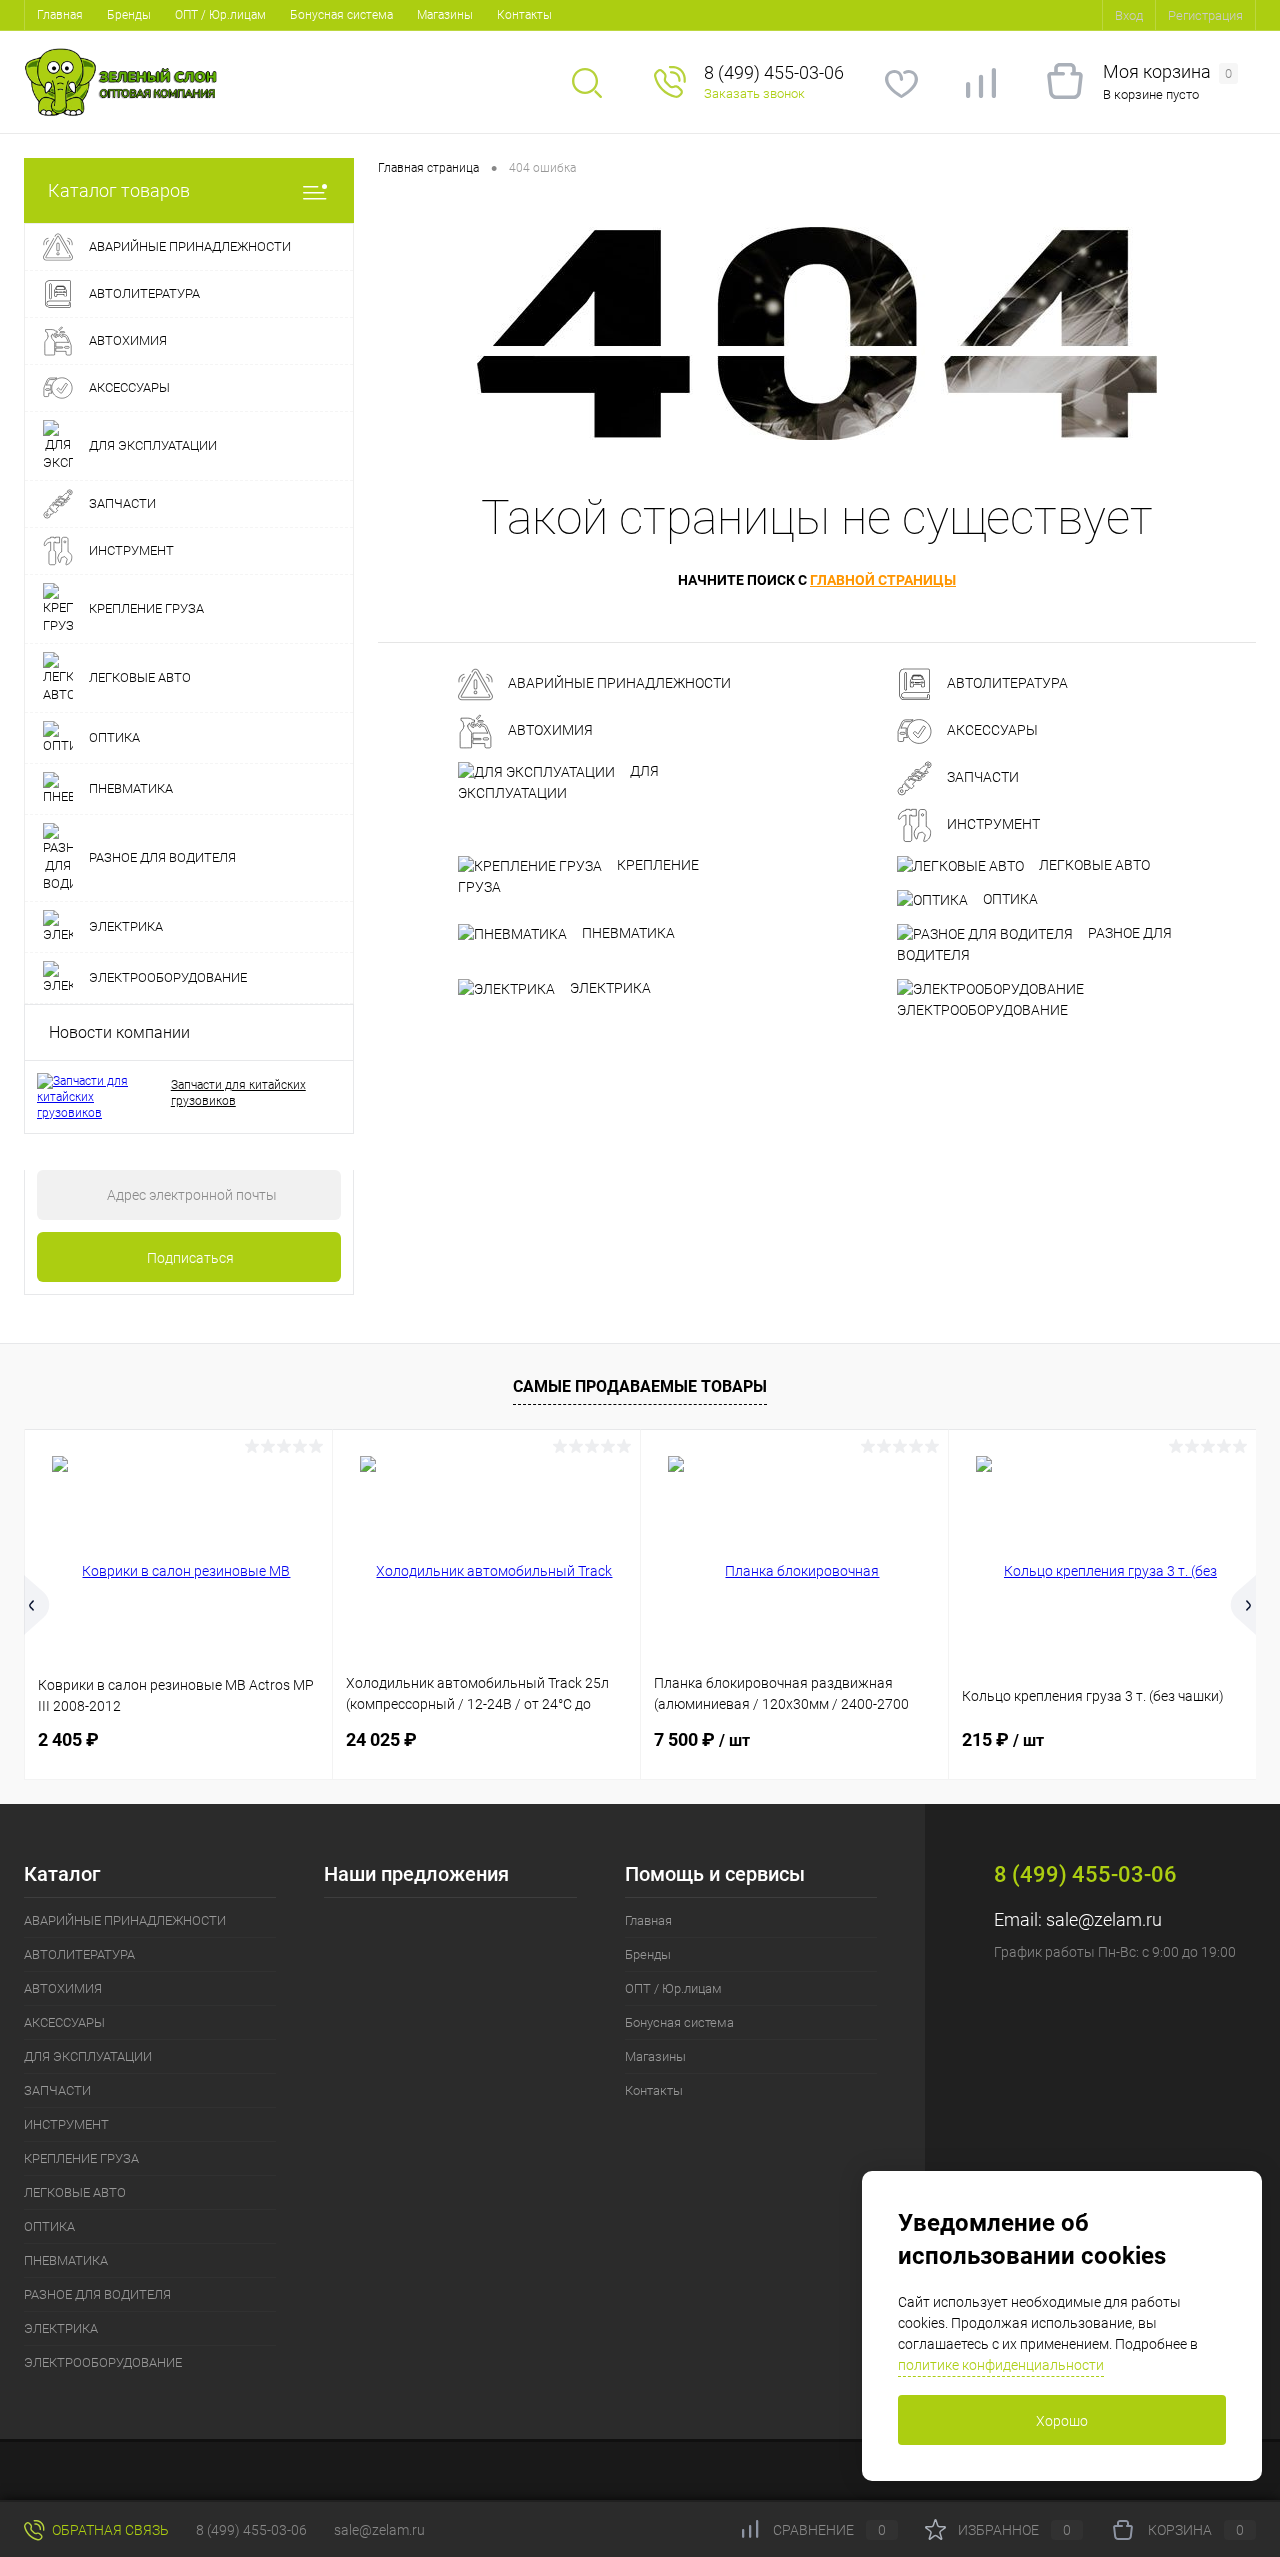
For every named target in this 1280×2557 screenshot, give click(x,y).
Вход (1129, 15)
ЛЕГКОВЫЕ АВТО (1093, 865)
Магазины (445, 15)
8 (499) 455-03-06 (251, 2530)
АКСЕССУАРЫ (991, 731)
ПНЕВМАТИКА (627, 933)
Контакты (524, 15)
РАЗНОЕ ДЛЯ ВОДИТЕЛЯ (1034, 944)
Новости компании (119, 1032)
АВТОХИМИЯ (549, 731)
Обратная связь (109, 2530)
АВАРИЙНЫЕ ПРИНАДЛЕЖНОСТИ (618, 684)
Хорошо (1062, 2421)
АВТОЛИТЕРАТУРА (1006, 684)
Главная (60, 15)
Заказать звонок (754, 93)
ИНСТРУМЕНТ (992, 825)
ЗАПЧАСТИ (981, 778)
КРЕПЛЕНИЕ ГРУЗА (578, 876)
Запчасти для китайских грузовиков (238, 1093)
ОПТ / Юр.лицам (220, 15)
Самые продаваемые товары (640, 1386)
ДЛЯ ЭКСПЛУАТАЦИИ (558, 782)
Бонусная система (341, 15)
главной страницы (883, 580)
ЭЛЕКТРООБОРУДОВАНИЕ (982, 1010)
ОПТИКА (1009, 899)
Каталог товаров (119, 190)
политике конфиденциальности (1001, 2365)
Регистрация (1205, 15)
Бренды (129, 15)
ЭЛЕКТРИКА (609, 988)
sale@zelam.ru (1104, 1919)
